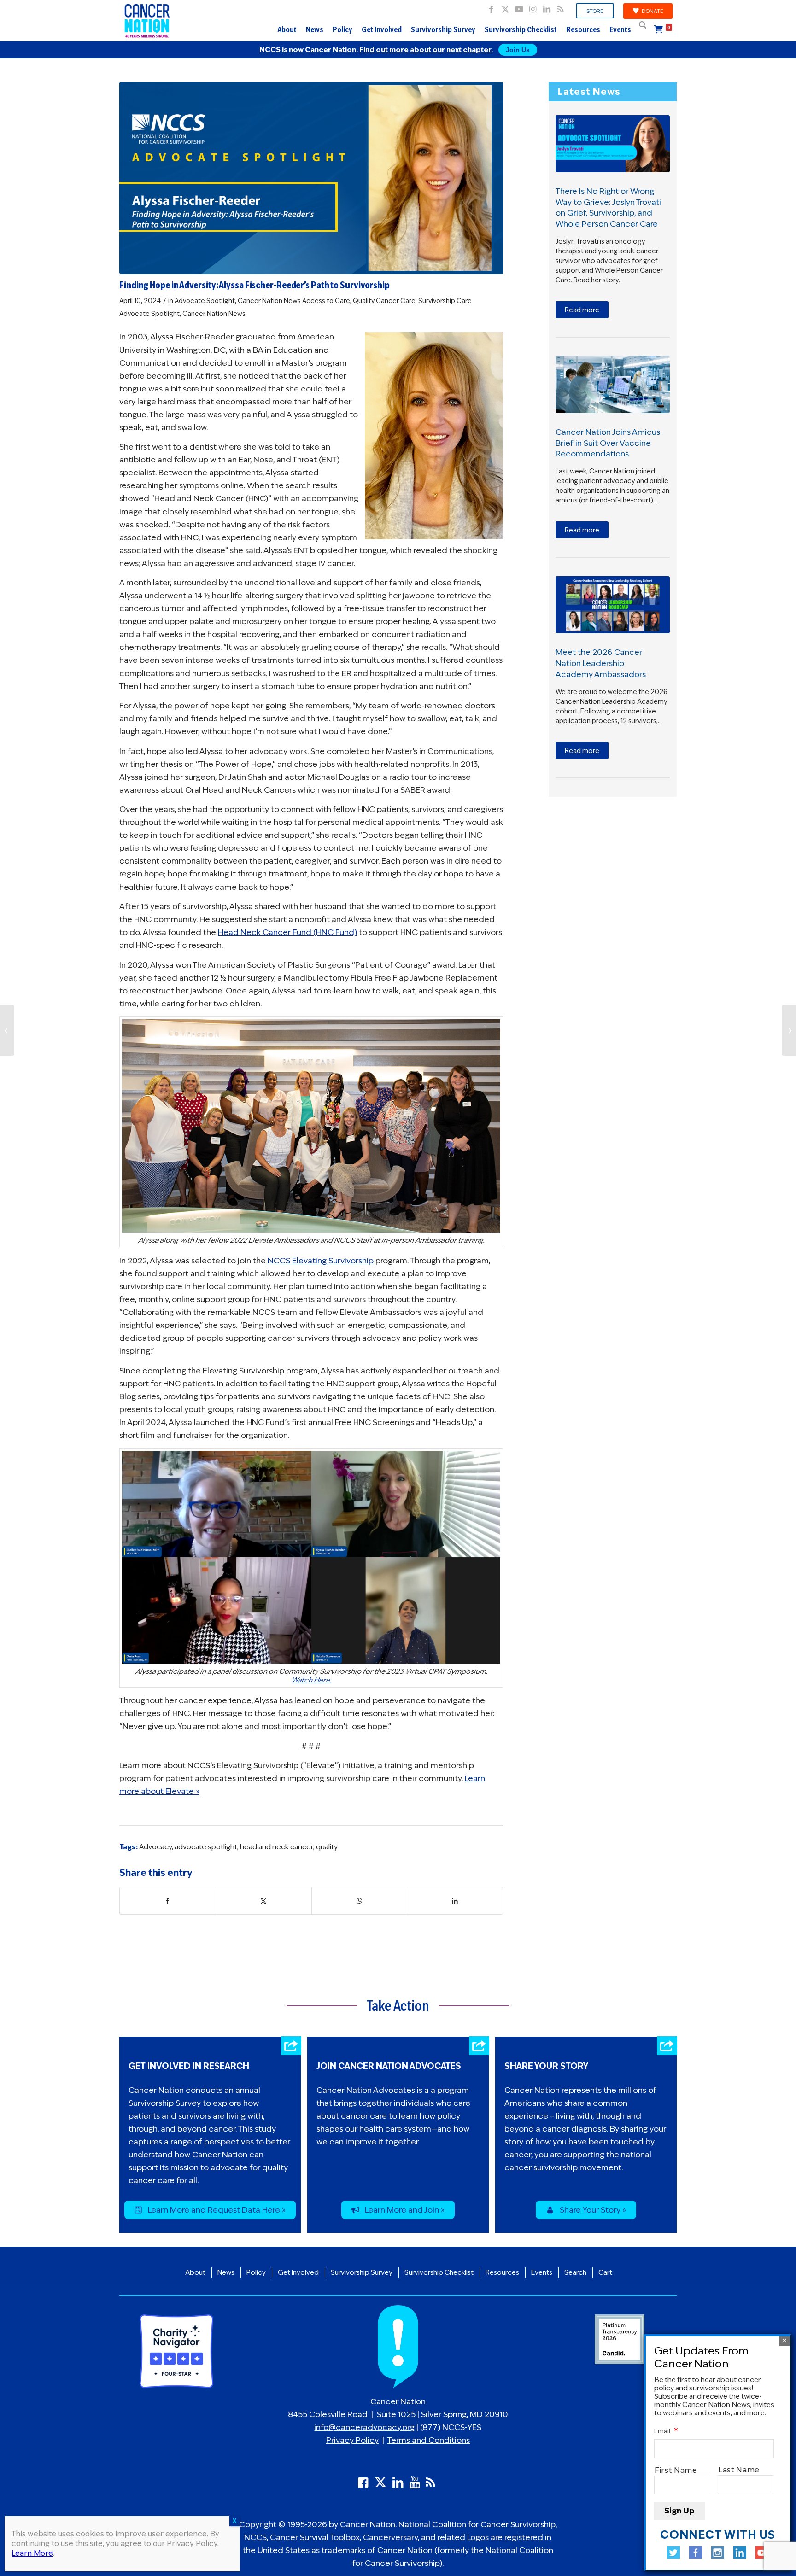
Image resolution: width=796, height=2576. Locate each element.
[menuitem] (595, 11)
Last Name (739, 2470)
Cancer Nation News (269, 301)
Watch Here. (311, 1680)
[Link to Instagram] (533, 7)
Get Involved (382, 29)
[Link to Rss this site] (561, 7)
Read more (582, 310)
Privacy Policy (352, 2440)
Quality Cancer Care (384, 301)
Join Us (518, 50)
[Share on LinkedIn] (455, 1901)
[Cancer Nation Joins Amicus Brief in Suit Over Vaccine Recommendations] (613, 385)
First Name (676, 2470)
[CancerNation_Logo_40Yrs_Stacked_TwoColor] (147, 21)
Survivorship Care (445, 301)
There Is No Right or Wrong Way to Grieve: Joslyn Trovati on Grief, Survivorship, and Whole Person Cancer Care (608, 207)
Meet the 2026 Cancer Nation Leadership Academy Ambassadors (601, 663)
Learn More (32, 2553)
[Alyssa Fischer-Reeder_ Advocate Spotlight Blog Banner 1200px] (311, 178)
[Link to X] (505, 7)
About (287, 29)
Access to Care (326, 301)
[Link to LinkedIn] (547, 7)
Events (620, 29)
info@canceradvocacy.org (364, 2427)
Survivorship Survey (443, 29)
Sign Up (679, 2511)
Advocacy (155, 1847)
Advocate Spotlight (205, 301)
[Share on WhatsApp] (360, 1901)
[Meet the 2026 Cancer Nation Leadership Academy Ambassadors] (613, 605)
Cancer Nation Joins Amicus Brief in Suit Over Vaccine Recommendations (608, 443)
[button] (643, 25)
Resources (583, 29)
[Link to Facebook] (491, 7)
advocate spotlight (206, 1847)
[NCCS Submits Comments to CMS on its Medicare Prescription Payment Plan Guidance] (7, 1030)
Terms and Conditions (429, 2440)
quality (327, 1847)
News (315, 29)
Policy (342, 29)
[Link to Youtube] (519, 7)
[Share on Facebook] (168, 1901)
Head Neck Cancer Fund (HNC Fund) (287, 932)
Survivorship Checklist (521, 29)
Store (595, 11)
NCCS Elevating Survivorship (321, 1261)
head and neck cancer (277, 1847)
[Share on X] (264, 1901)
